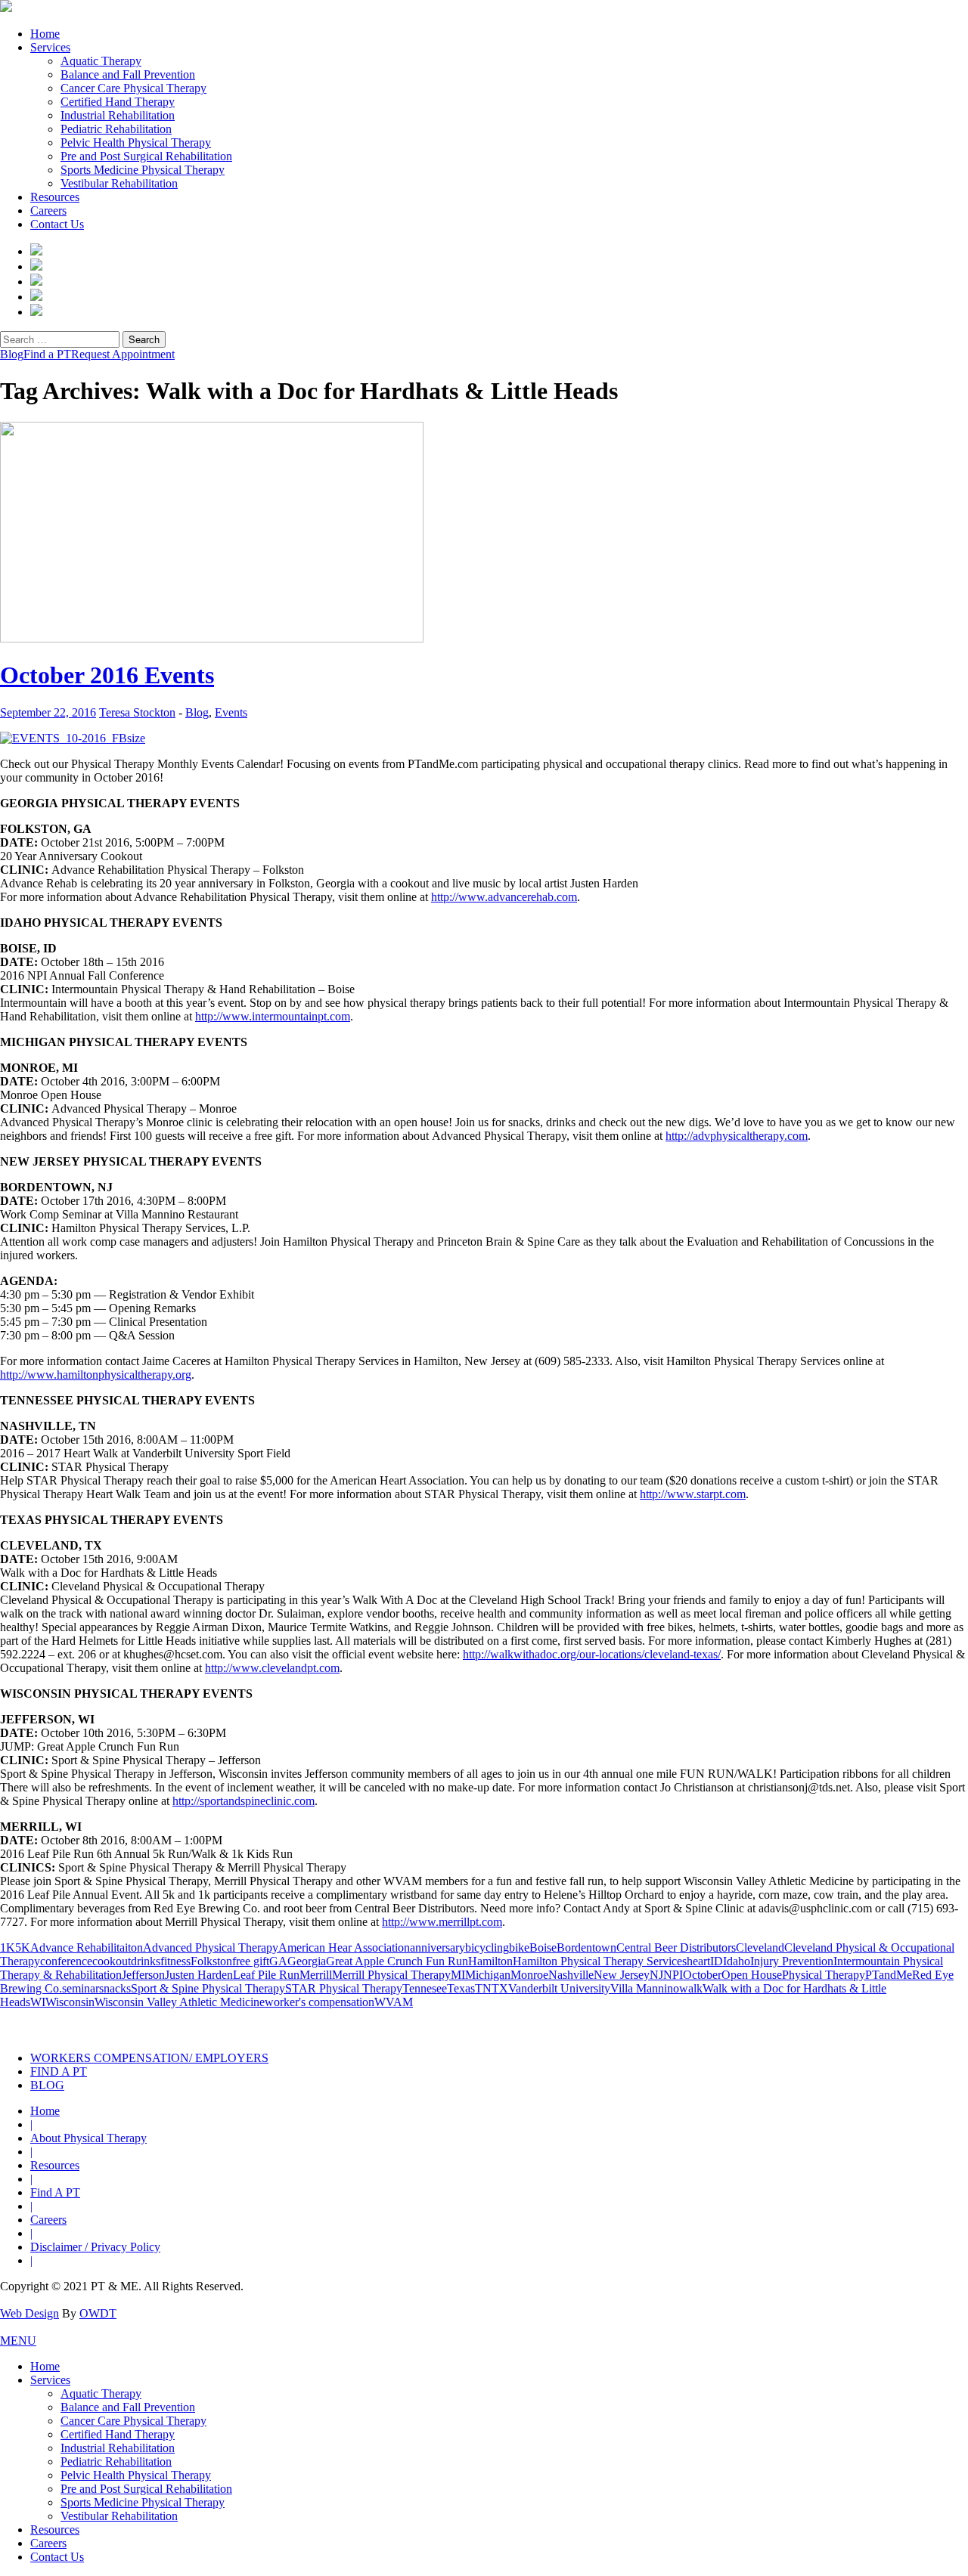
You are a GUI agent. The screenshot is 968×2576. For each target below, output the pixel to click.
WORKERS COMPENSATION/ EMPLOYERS (149, 2058)
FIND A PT (59, 2071)
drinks (146, 1961)
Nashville (571, 1975)
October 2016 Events (107, 675)
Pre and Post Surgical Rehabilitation (146, 156)
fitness (175, 1961)
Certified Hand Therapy (118, 102)
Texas (461, 1988)
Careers (48, 211)
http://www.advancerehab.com (504, 897)
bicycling (487, 1947)
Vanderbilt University (559, 1988)
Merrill (316, 1975)
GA (278, 1961)
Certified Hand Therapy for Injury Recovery (535, 2025)
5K (23, 1947)
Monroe (529, 1975)
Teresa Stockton (137, 712)
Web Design (29, 2313)
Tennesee (425, 1988)
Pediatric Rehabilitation (116, 129)
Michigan (488, 1975)
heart (698, 1961)
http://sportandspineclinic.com (244, 1801)
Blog (12, 354)
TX (500, 1988)
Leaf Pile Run (266, 1975)
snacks (115, 1988)
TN (483, 1988)
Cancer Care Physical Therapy (133, 88)
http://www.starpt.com (693, 1494)
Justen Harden (199, 1975)
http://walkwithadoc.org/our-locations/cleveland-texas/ (592, 1654)
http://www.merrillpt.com (442, 1922)
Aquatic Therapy (101, 61)
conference (66, 1961)
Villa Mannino (645, 1988)
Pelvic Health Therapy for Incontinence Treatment (316, 2025)
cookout (112, 1961)
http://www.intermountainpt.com (273, 1016)
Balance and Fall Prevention (128, 74)
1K (8, 1947)
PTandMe (889, 1975)
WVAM (394, 2002)
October (702, 1975)
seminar (81, 1988)
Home (45, 34)
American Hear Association (344, 1947)
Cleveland (760, 1947)
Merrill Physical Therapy (391, 1975)
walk (691, 1988)
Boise (543, 1947)
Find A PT (55, 2192)
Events (231, 712)
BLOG (47, 2085)
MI (458, 1975)
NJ (656, 1975)
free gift (251, 1961)
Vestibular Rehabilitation (119, 183)
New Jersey (622, 1975)
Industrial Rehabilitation (118, 115)
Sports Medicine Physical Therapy (143, 170)
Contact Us (57, 224)
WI (38, 2002)
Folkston (211, 1961)
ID (717, 1961)
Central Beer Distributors (676, 1947)
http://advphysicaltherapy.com (737, 1136)
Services (50, 47)
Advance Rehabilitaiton (87, 1947)
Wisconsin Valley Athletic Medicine (180, 2002)
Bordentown (586, 1947)
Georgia (307, 1961)
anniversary (437, 1947)
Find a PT (47, 354)
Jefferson (143, 1975)
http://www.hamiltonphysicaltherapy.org (96, 1375)
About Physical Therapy (88, 2138)
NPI (673, 1975)
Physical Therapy (824, 1975)
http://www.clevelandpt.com (272, 1668)
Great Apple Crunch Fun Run (397, 1961)
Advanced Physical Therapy (211, 1947)
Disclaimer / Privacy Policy (95, 2247)
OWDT (98, 2313)
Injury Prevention (792, 1961)
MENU (18, 2341)
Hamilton (490, 1961)
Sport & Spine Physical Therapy (208, 1988)
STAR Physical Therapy (344, 1988)
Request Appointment (123, 354)
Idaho (737, 1961)
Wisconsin (70, 2002)
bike (519, 1947)
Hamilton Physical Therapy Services (600, 1961)
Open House (752, 1975)
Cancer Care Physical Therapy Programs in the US (754, 2025)
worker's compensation (320, 2002)
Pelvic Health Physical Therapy (136, 142)
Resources (55, 197)
